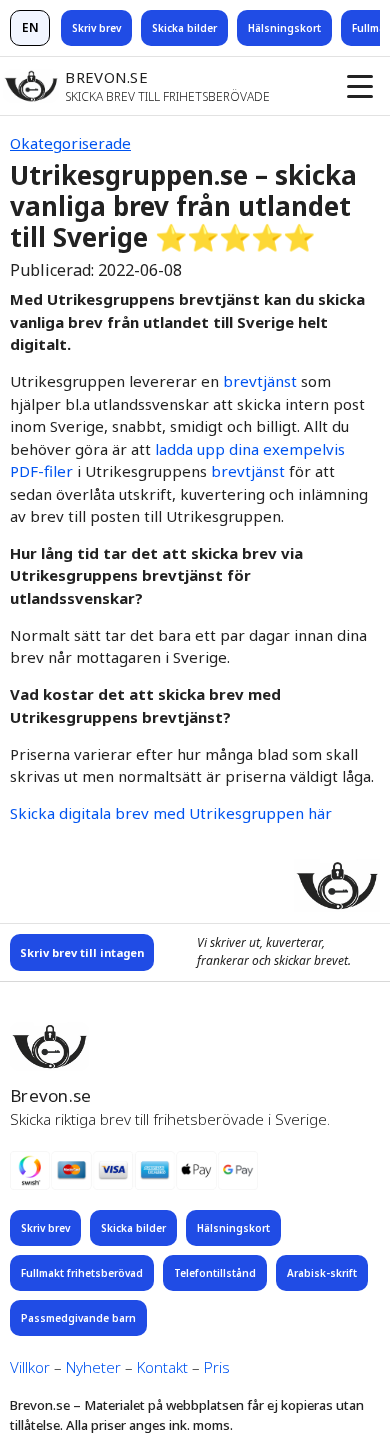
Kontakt (162, 1367)
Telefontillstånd (215, 1273)
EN (30, 27)
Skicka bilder (184, 28)
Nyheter (93, 1367)
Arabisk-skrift (322, 1273)
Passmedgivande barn (78, 1318)
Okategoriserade (70, 143)
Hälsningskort (284, 28)
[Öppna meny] (360, 86)
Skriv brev (96, 28)
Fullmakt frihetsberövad (82, 1273)
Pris (217, 1367)
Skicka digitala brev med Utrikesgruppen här (171, 813)
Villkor (30, 1367)
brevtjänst (260, 381)
